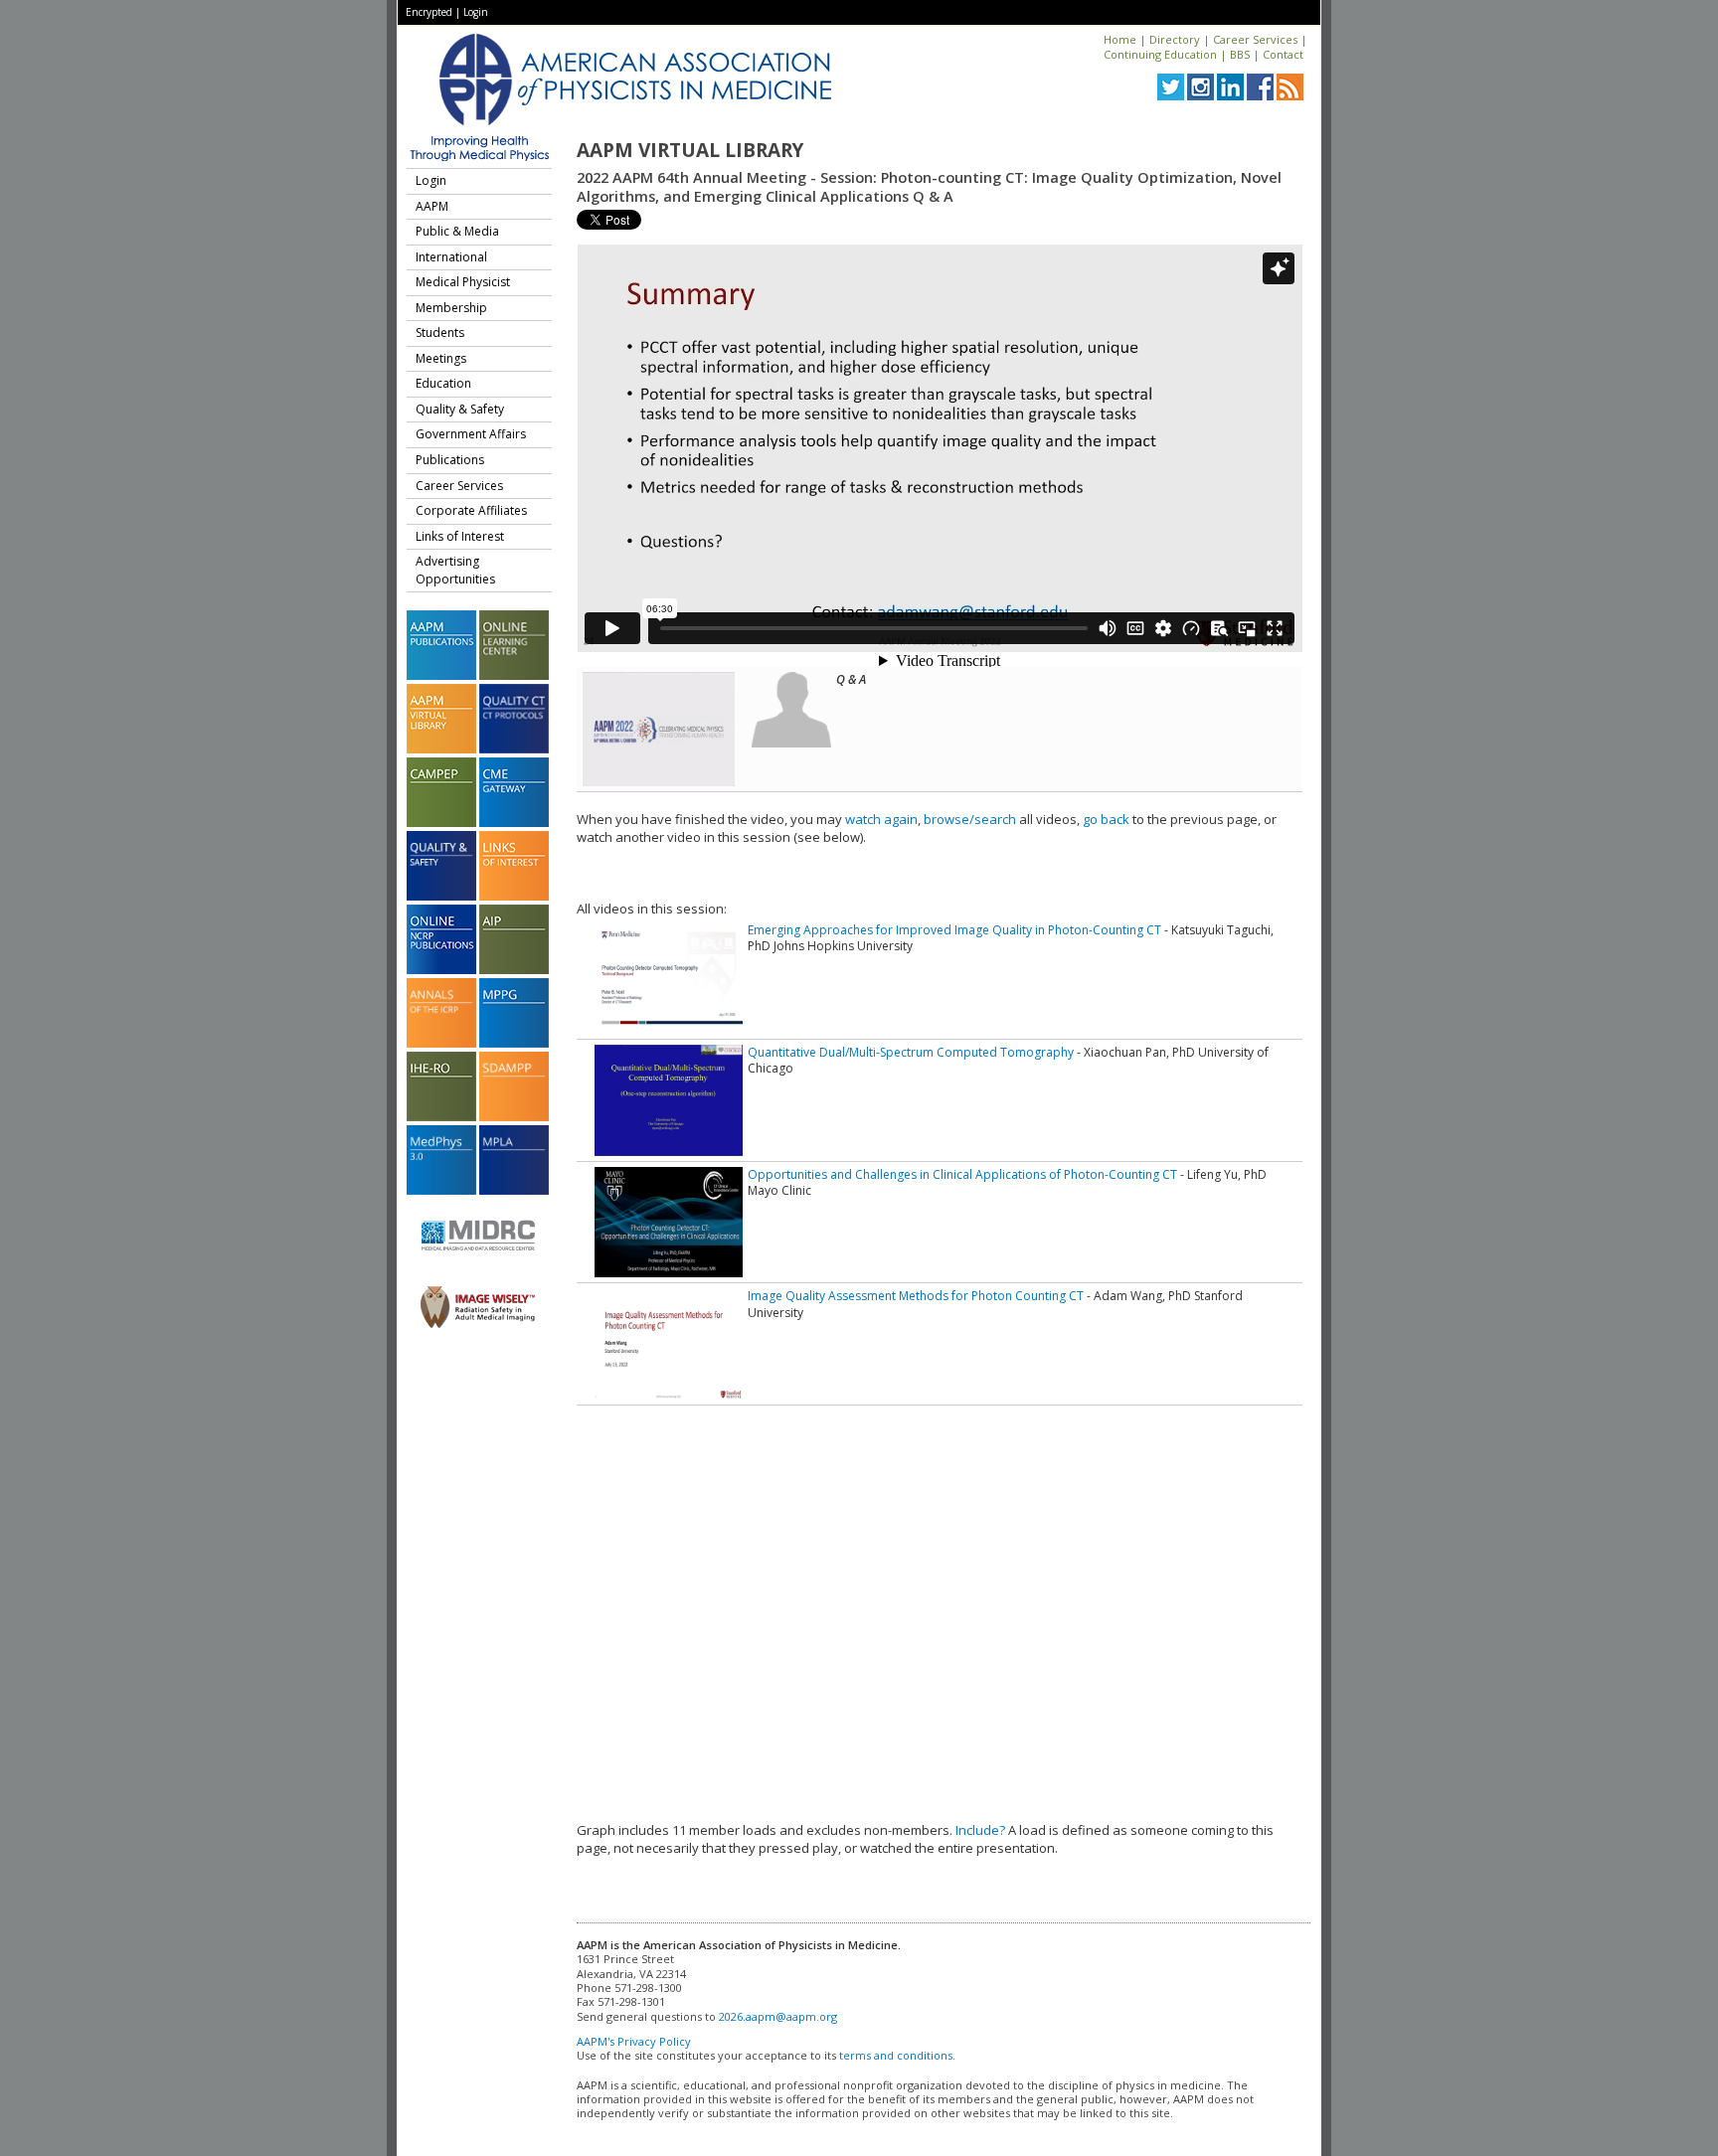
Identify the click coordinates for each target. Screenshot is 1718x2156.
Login (476, 12)
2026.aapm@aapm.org (778, 2016)
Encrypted (429, 12)
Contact (1283, 54)
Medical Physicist (463, 282)
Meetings (441, 358)
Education (443, 383)
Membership (451, 308)
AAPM (432, 206)
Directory (1175, 39)
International (451, 257)
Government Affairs (471, 434)
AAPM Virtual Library (690, 150)
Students (440, 332)
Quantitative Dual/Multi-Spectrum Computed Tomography (911, 1052)
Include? (980, 1830)
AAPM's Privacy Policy (634, 2041)
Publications (450, 460)
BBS (1240, 54)
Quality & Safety (460, 409)
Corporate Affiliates (471, 510)
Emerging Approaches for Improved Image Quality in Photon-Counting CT (954, 930)
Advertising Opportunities (455, 570)
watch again (881, 819)
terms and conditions (896, 2055)
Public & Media (457, 231)
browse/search (970, 819)
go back (1106, 819)
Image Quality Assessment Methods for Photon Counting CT (916, 1296)
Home (1120, 39)
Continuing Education (1160, 54)
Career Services (1255, 39)
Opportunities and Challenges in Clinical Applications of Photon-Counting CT (962, 1174)
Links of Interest (460, 536)
